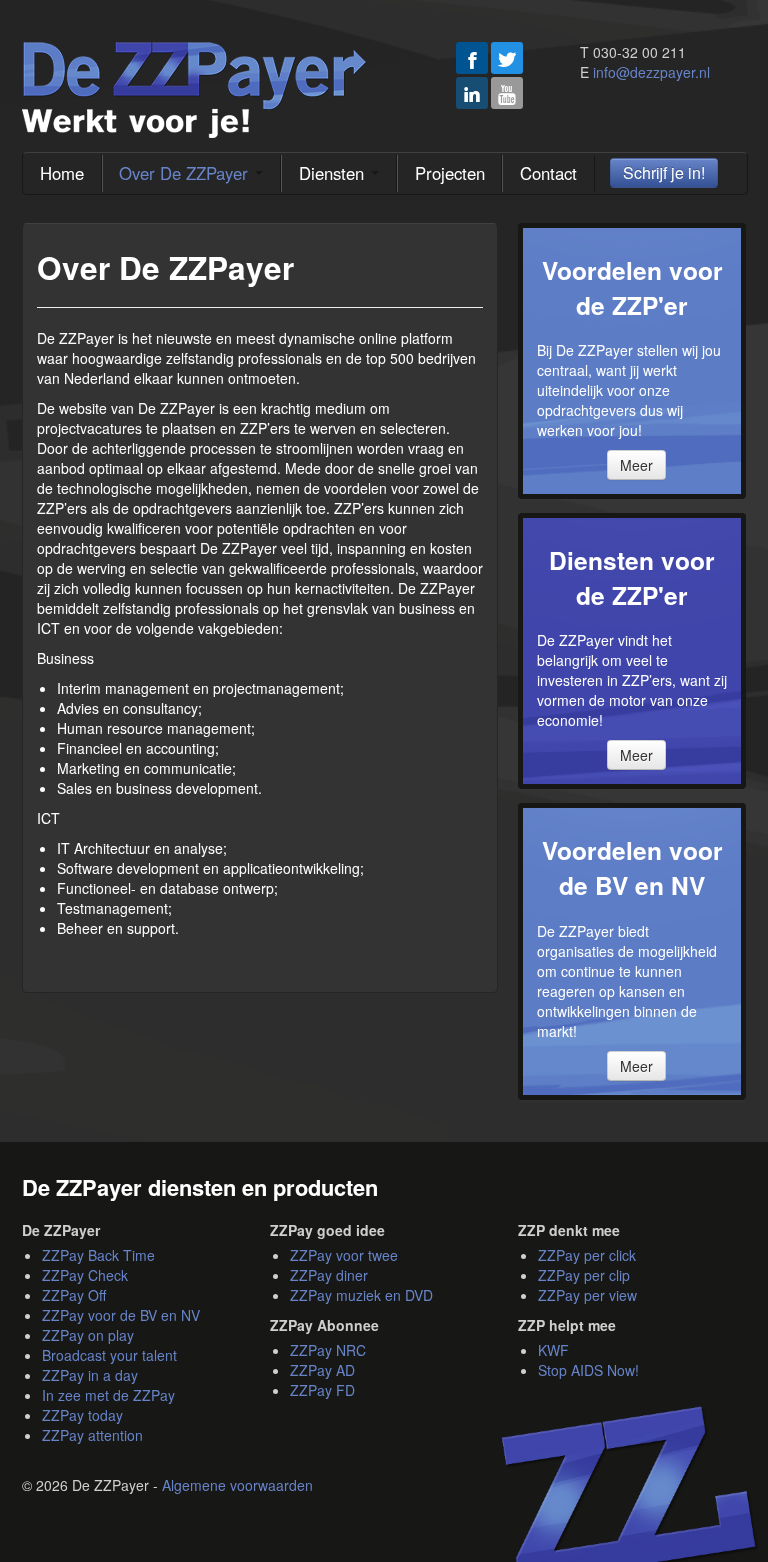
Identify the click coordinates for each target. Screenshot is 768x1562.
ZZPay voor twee (344, 1255)
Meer (636, 465)
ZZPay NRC (328, 1350)
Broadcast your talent (109, 1355)
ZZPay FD (322, 1390)
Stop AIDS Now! (588, 1370)
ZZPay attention (92, 1435)
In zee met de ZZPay (108, 1395)
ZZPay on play (88, 1335)
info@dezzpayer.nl (651, 72)
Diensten (334, 173)
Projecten (450, 173)
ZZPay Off (74, 1295)
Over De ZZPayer (186, 173)
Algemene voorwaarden (237, 1485)
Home (62, 173)
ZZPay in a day (90, 1375)
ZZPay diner (329, 1275)
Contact (548, 173)
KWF (553, 1350)
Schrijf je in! (664, 172)
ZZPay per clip (584, 1275)
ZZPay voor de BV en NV (121, 1315)
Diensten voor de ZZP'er (632, 577)
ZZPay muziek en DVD (361, 1295)
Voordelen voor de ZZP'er (632, 287)
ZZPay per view (587, 1295)
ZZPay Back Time (98, 1255)
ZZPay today (82, 1415)
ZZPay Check (85, 1275)
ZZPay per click (587, 1255)
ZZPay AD (322, 1370)
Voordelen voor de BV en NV (632, 867)
